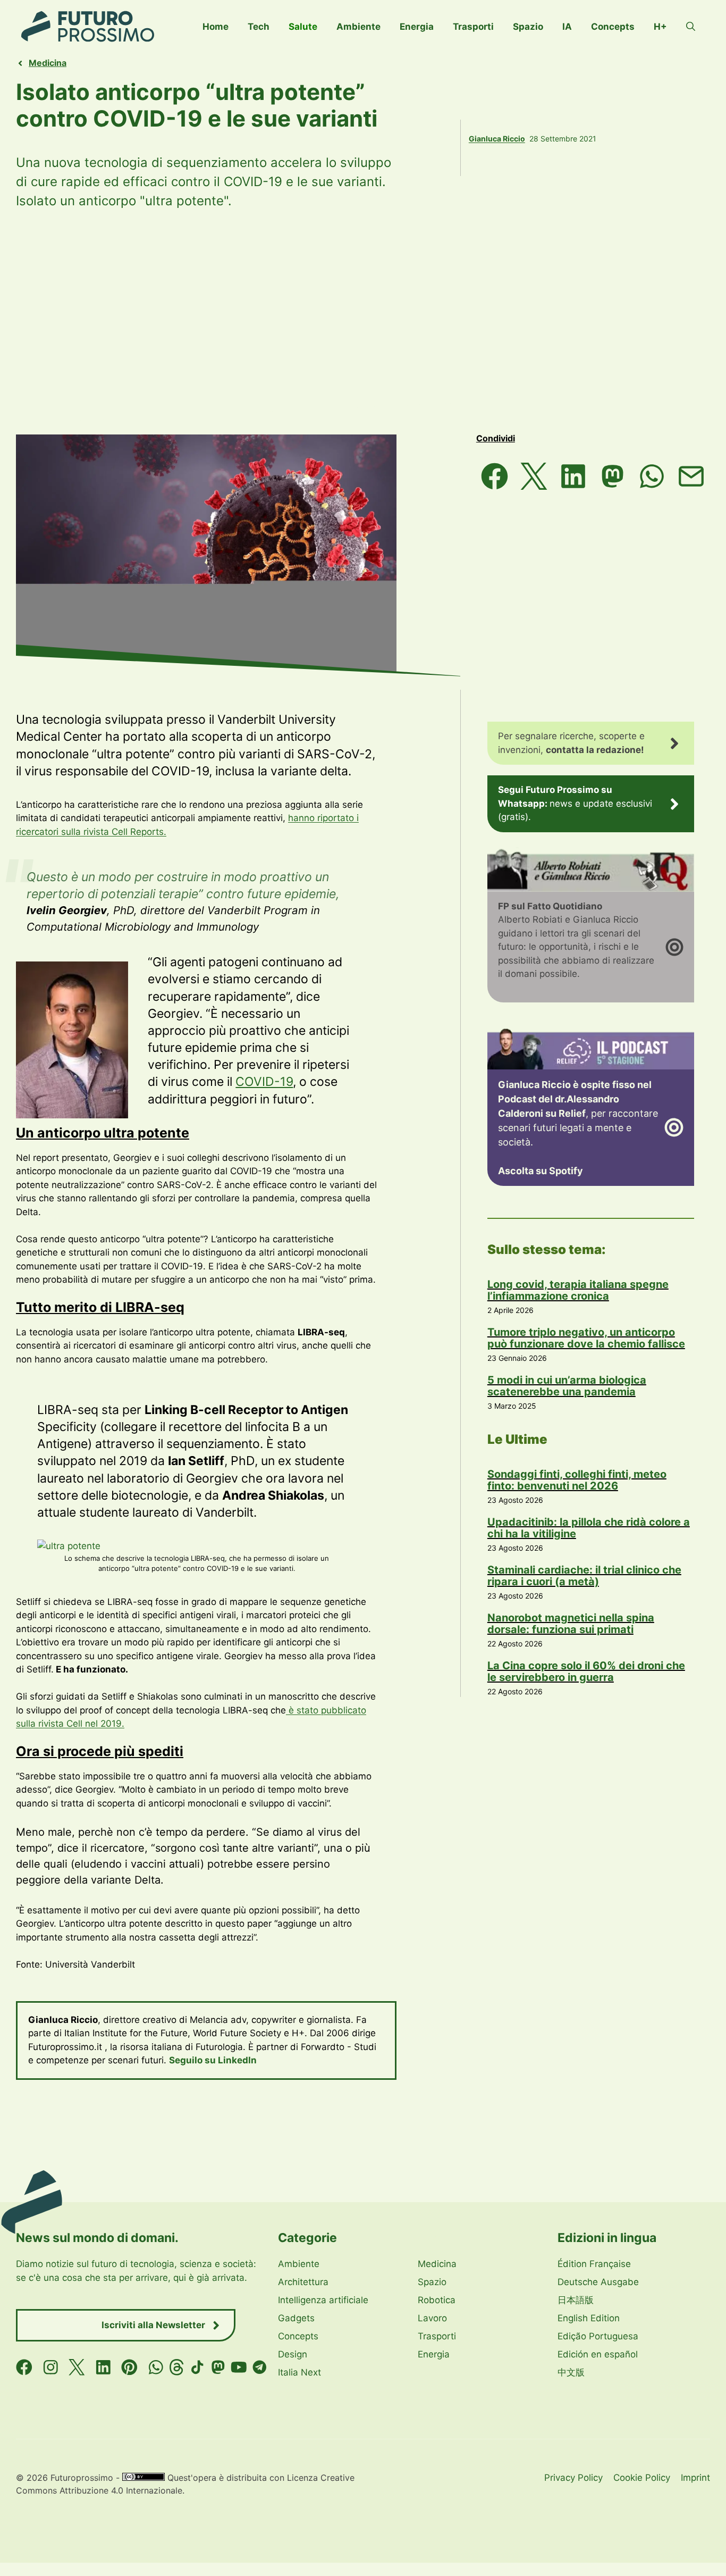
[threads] (177, 2367)
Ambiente (358, 27)
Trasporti (473, 27)
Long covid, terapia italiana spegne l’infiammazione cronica (578, 1290)
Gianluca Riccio (497, 139)
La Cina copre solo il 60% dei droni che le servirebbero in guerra (586, 1671)
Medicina (48, 63)
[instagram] (51, 2367)
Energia (417, 27)
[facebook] (24, 2367)
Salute (303, 27)
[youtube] (239, 2367)
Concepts (613, 27)
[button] (691, 27)
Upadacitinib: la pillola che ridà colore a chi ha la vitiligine (589, 1528)
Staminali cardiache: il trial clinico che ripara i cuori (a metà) (584, 1576)
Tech (259, 27)
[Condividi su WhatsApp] (652, 476)
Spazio (528, 27)
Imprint (695, 2478)
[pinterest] (129, 2367)
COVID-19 (264, 1082)
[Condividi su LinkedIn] (573, 476)
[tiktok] (197, 2367)
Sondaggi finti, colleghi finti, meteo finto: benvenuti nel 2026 (577, 1480)
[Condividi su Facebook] (495, 476)
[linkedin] (103, 2367)
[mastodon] (218, 2367)
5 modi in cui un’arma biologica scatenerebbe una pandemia (567, 1386)
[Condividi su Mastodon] (613, 476)
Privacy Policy (573, 2478)
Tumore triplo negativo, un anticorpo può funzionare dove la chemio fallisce (586, 1338)
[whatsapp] (156, 2367)
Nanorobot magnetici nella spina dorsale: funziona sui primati (571, 1624)
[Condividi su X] (534, 476)
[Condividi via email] (691, 476)
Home (216, 27)
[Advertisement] (363, 322)
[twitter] (77, 2367)
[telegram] (260, 2367)
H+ (660, 27)
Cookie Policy (642, 2478)
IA (567, 27)
